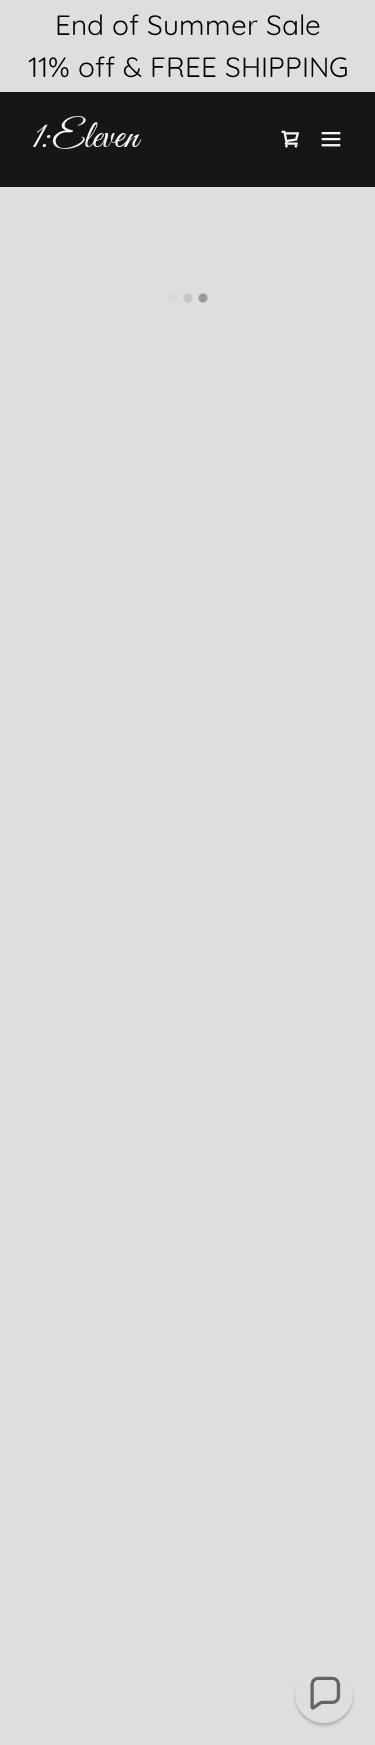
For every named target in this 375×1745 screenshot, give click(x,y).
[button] (291, 139)
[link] (85, 141)
